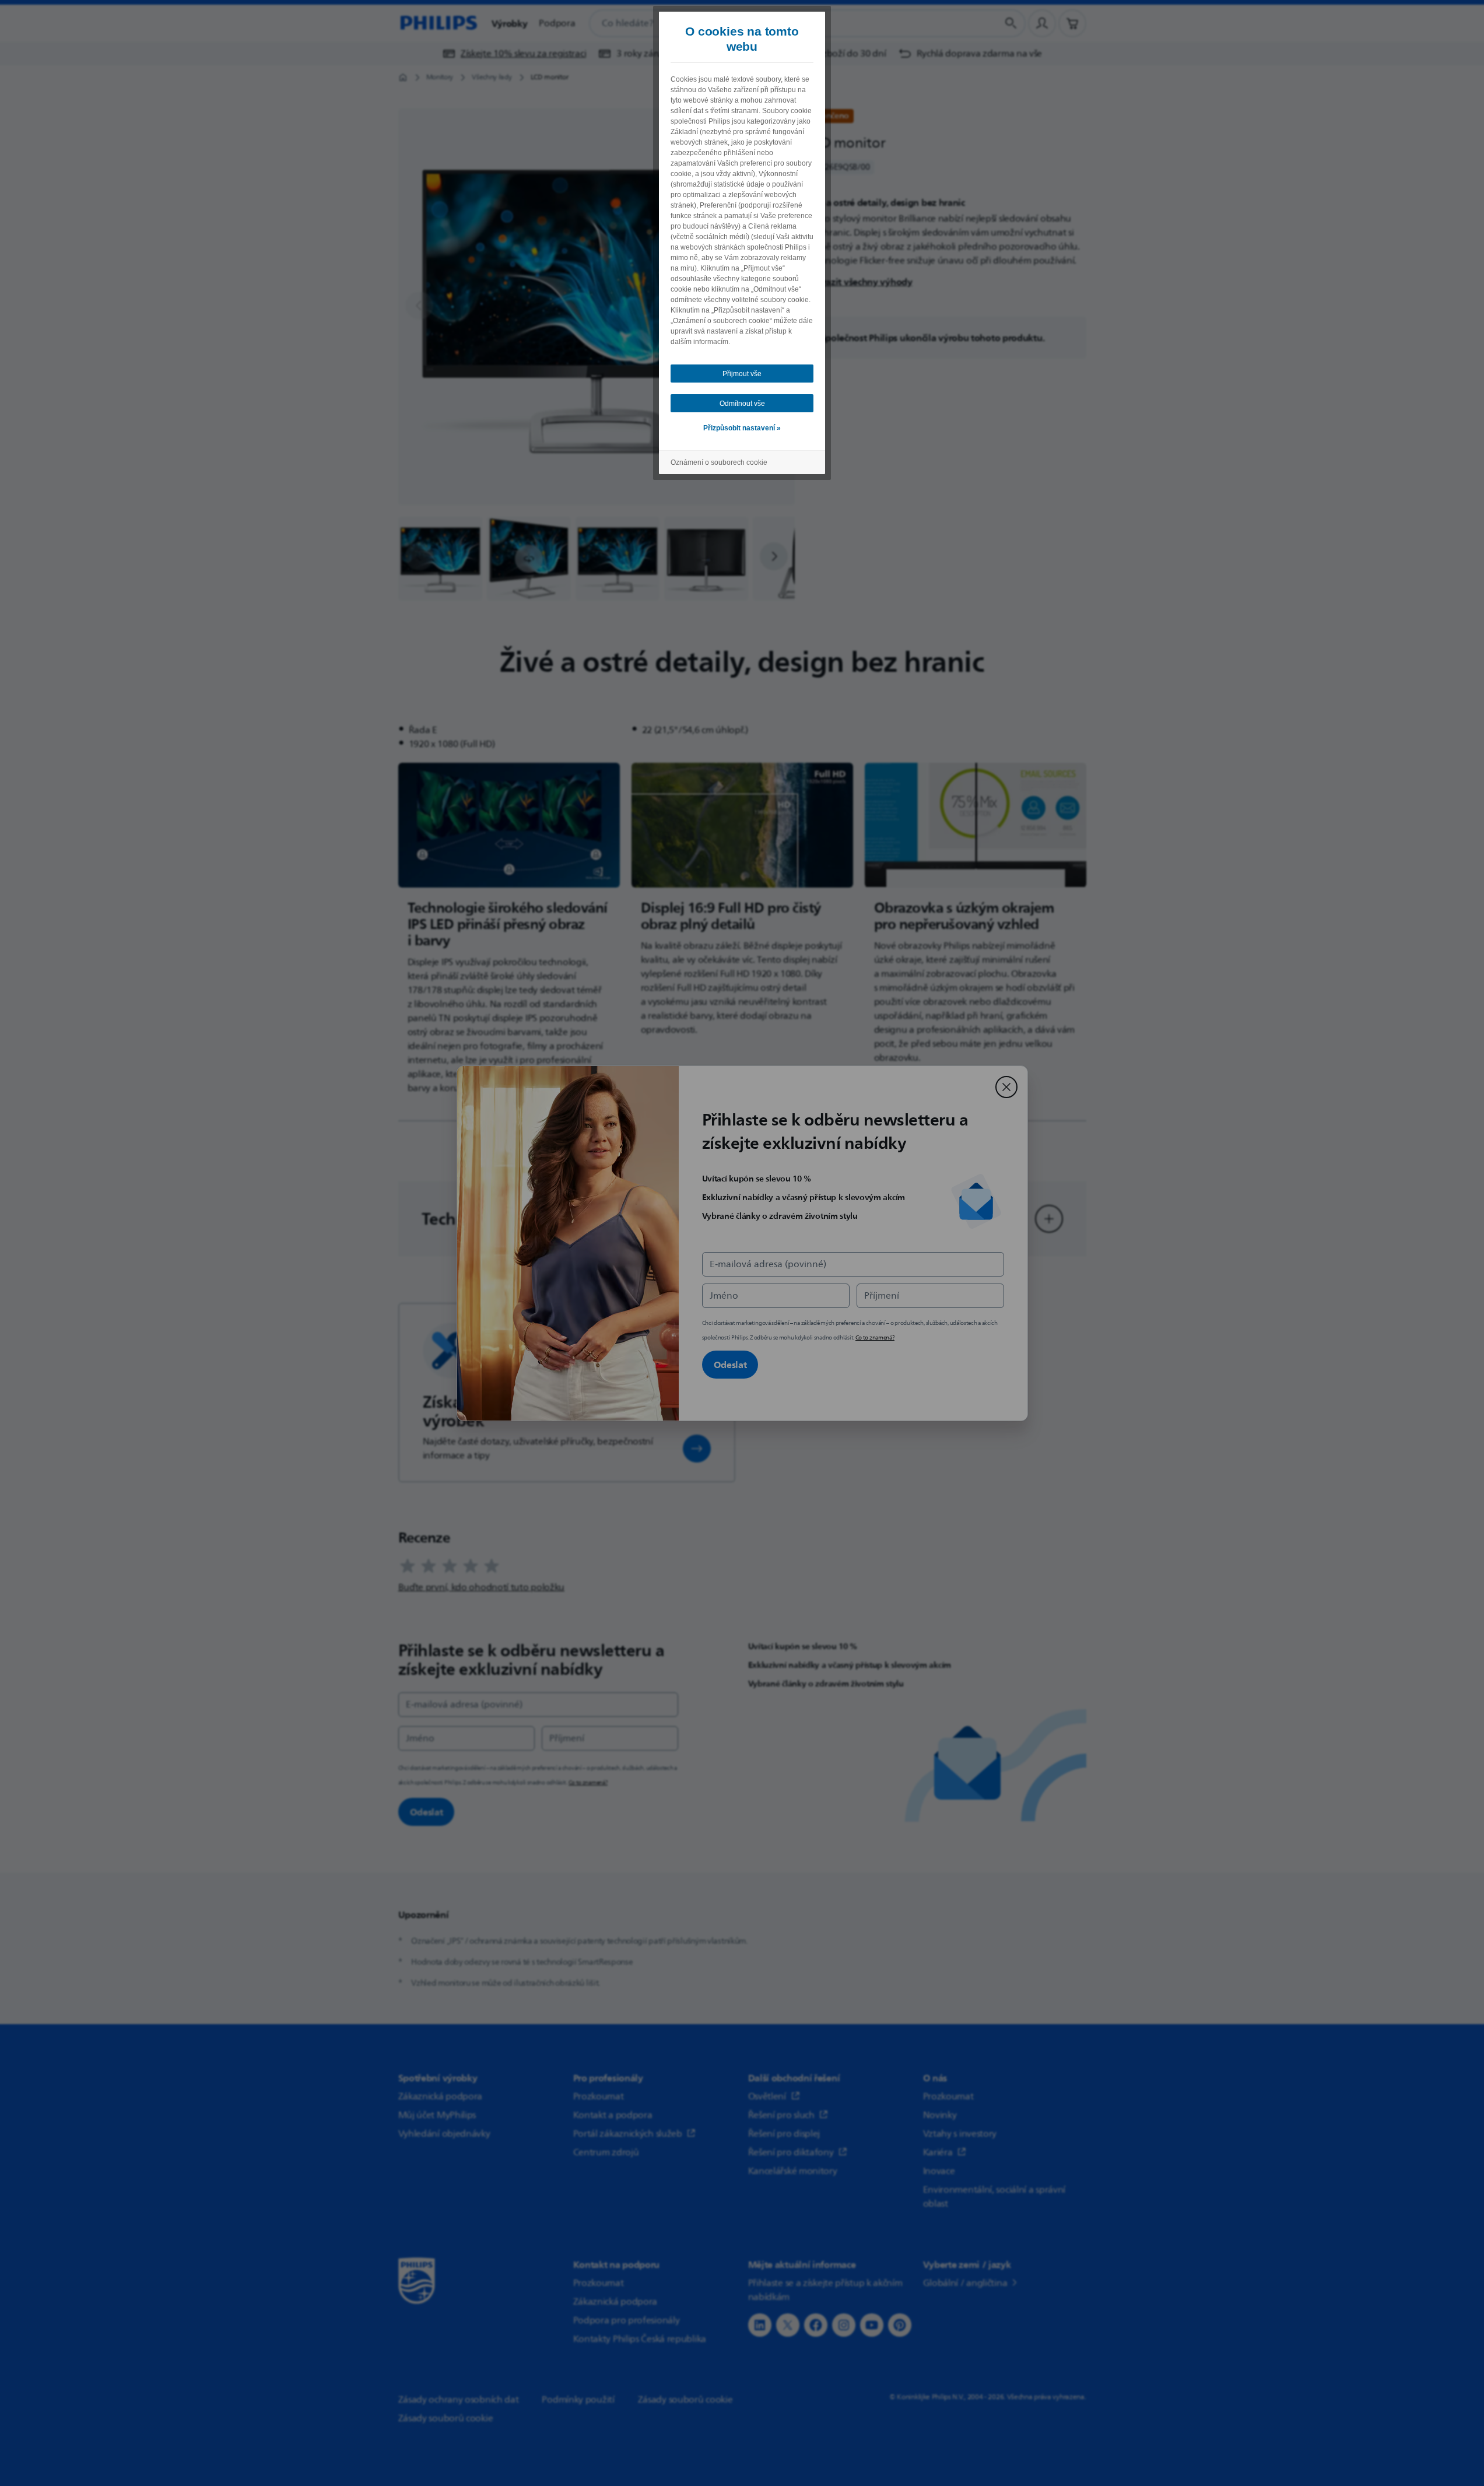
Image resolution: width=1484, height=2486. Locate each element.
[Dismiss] (1006, 1087)
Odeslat (730, 1365)
